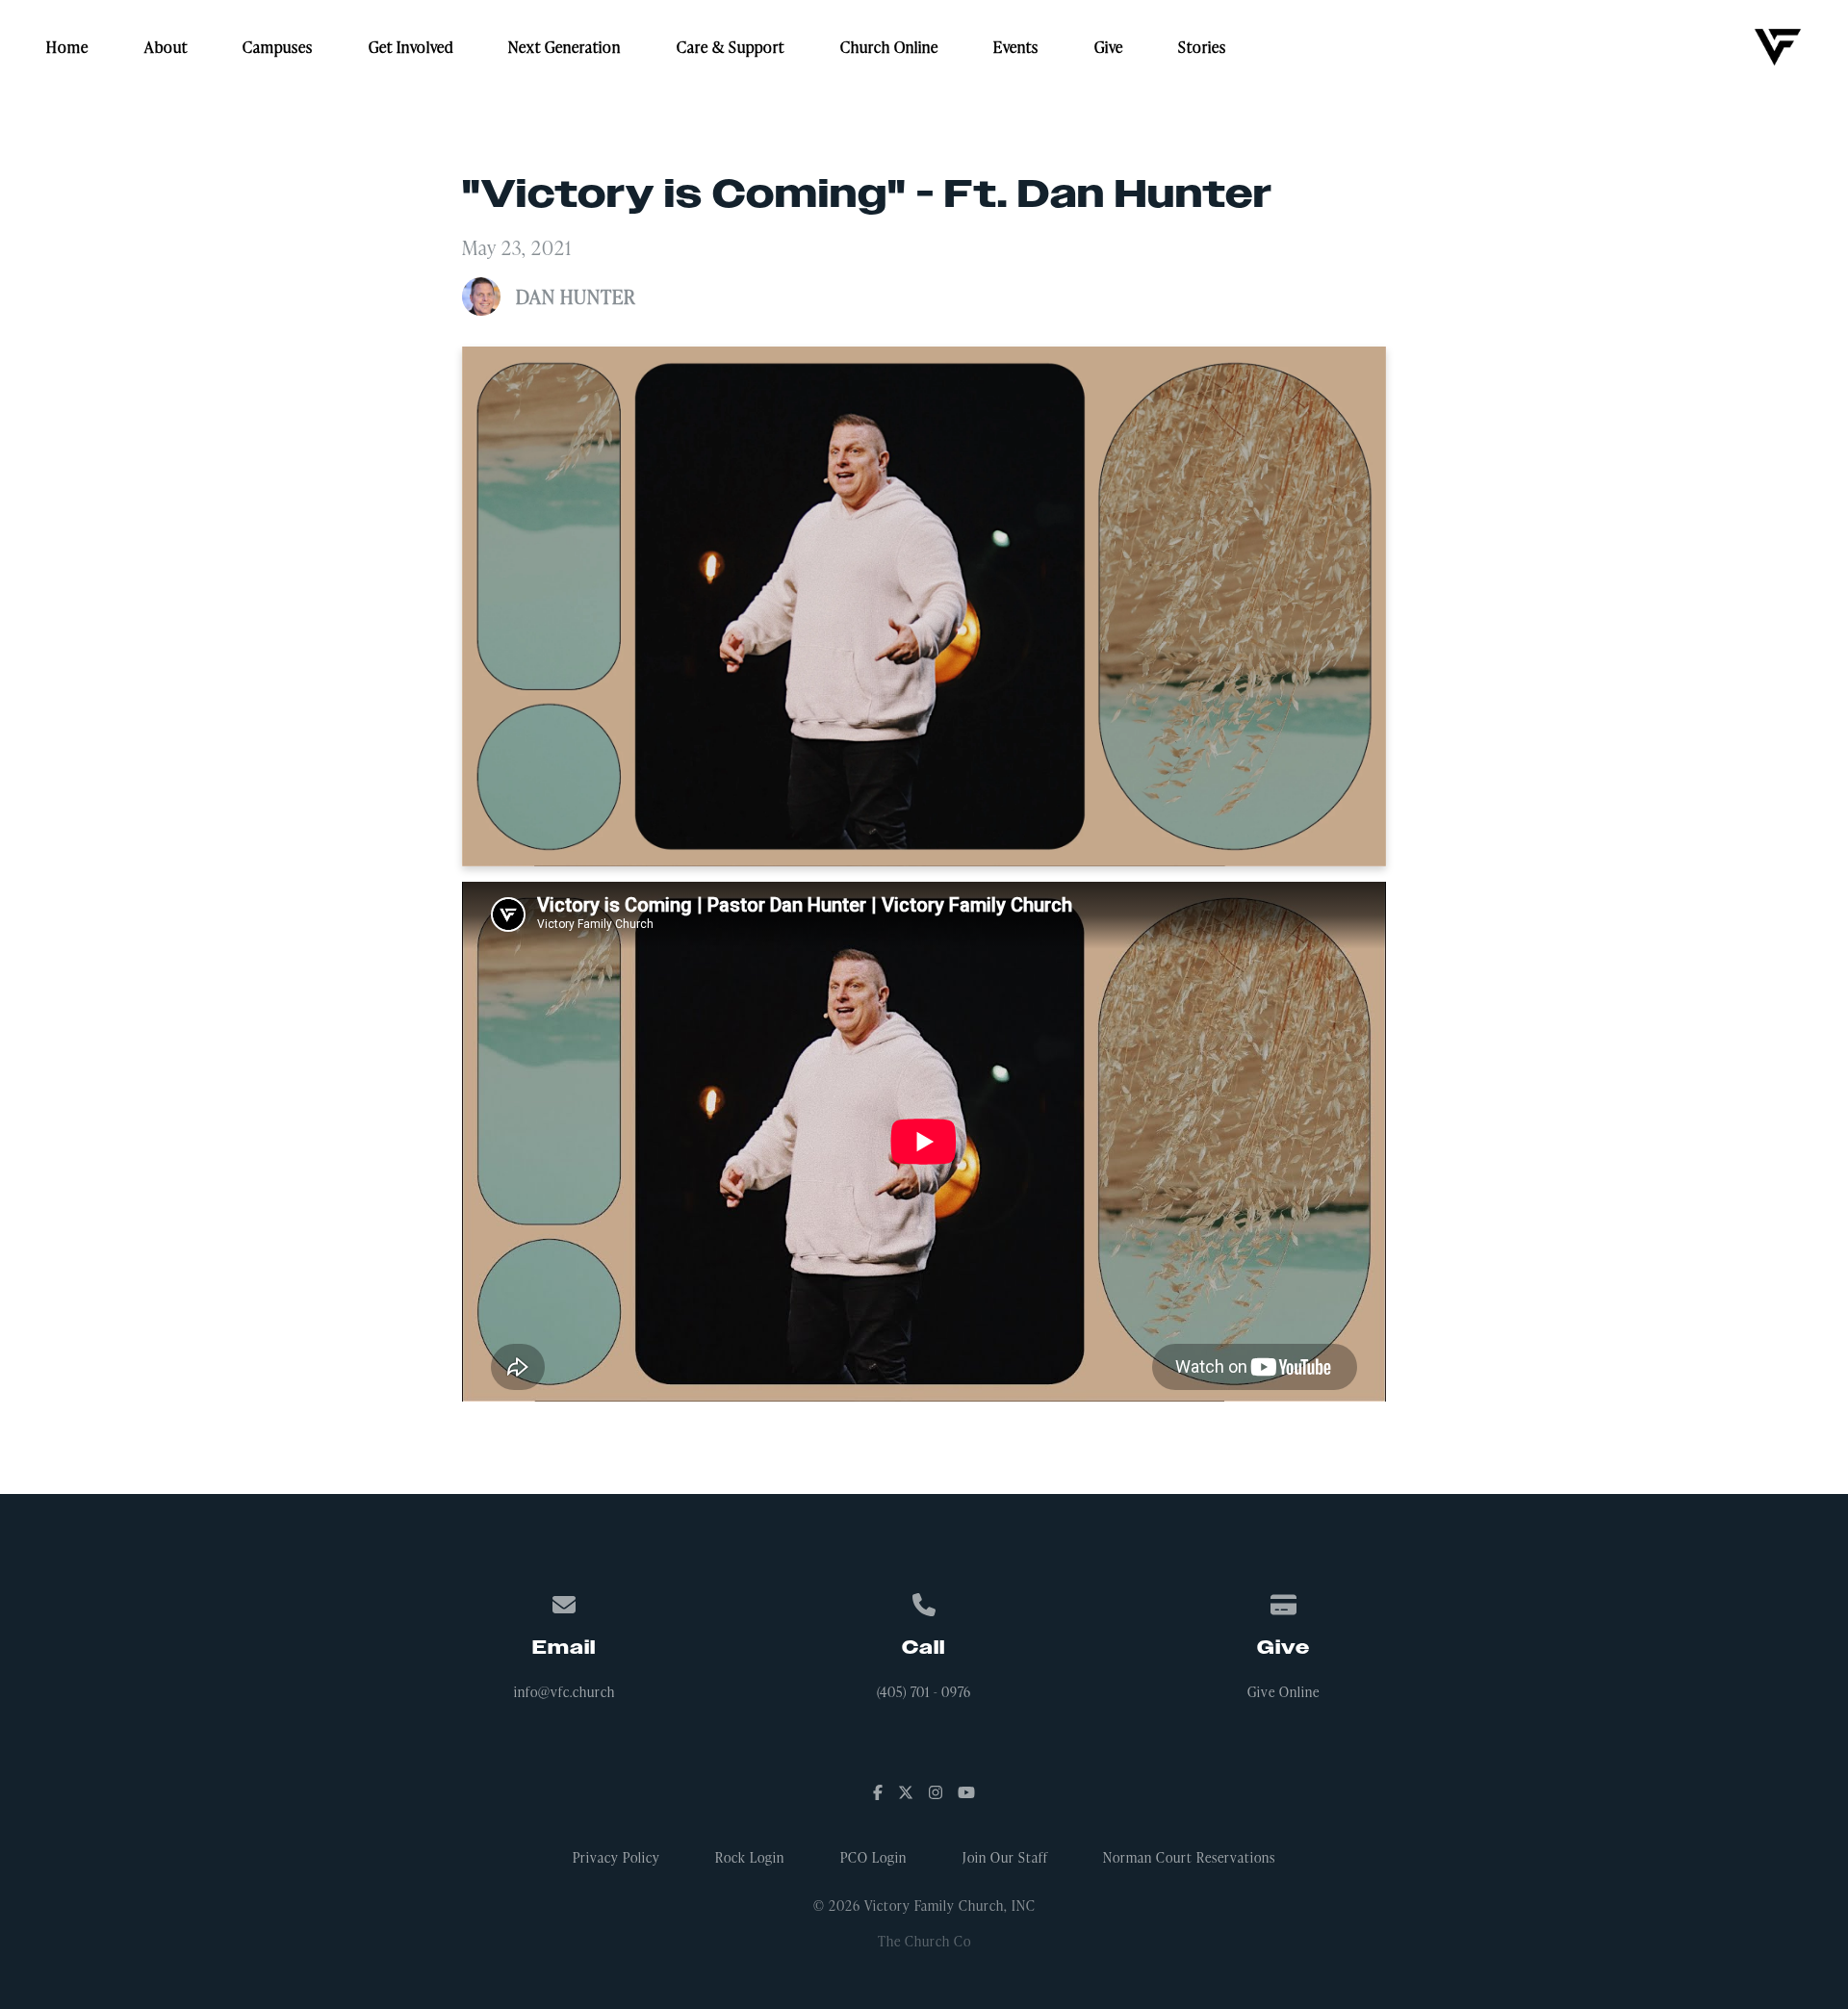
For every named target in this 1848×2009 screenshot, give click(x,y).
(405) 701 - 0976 (924, 1692)
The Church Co (924, 1941)
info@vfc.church (565, 1692)
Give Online (1283, 1692)
